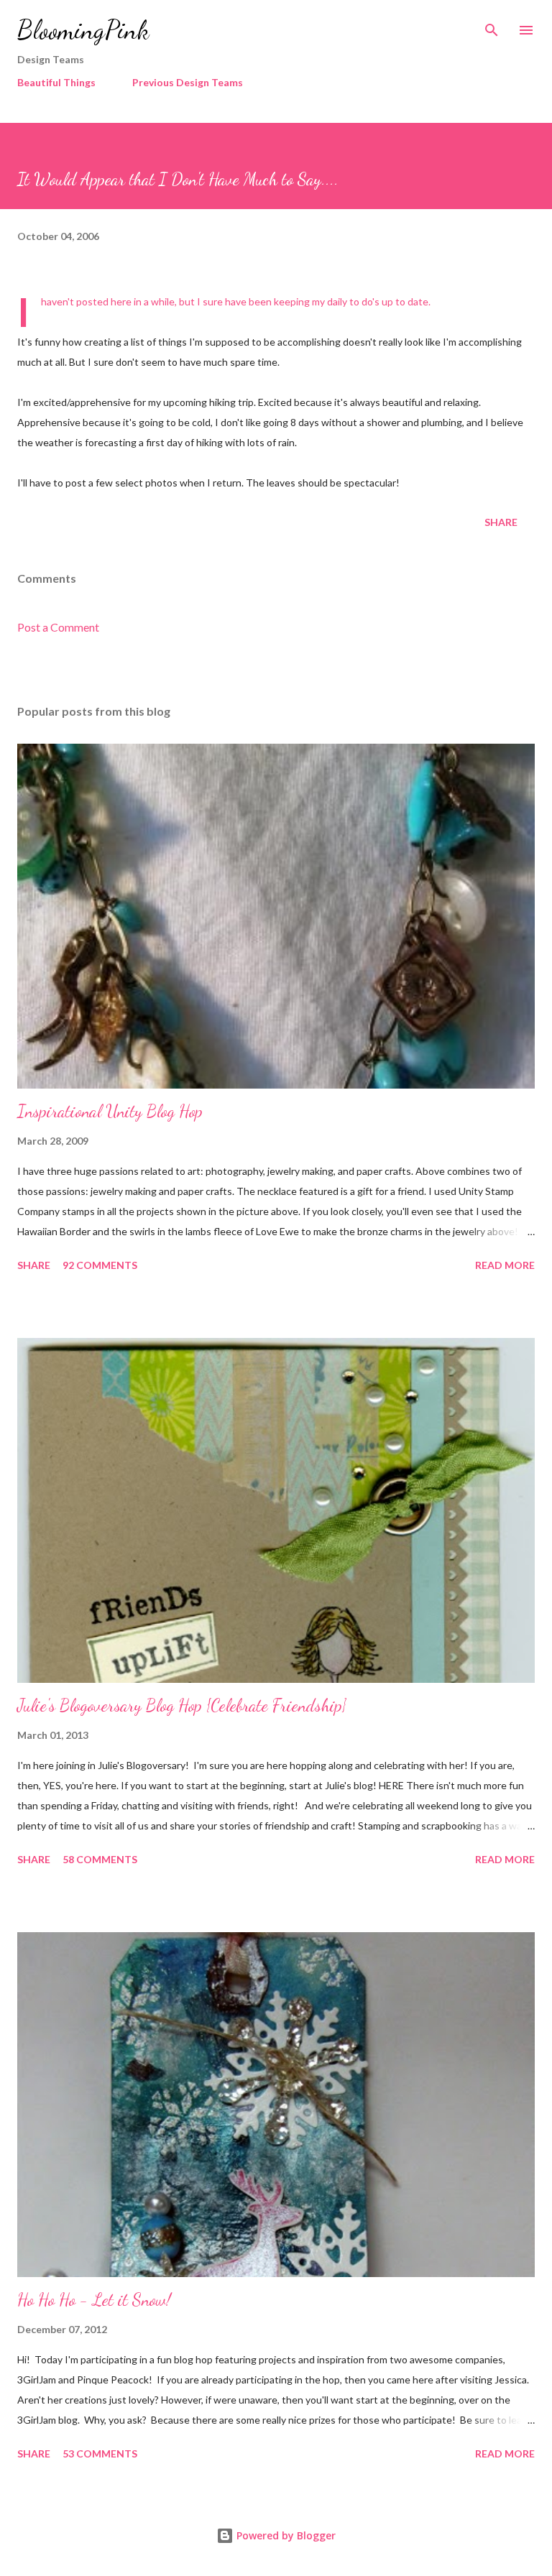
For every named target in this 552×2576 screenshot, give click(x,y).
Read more (505, 1265)
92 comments (100, 1265)
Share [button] (501, 522)
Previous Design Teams (188, 82)
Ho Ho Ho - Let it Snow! (94, 2300)
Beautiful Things (56, 82)
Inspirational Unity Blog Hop (110, 1111)
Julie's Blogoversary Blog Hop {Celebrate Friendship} (182, 1705)
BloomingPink (83, 30)
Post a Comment (58, 627)
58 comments (100, 1859)
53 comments (100, 2453)
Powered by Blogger (285, 2535)
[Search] (492, 26)
